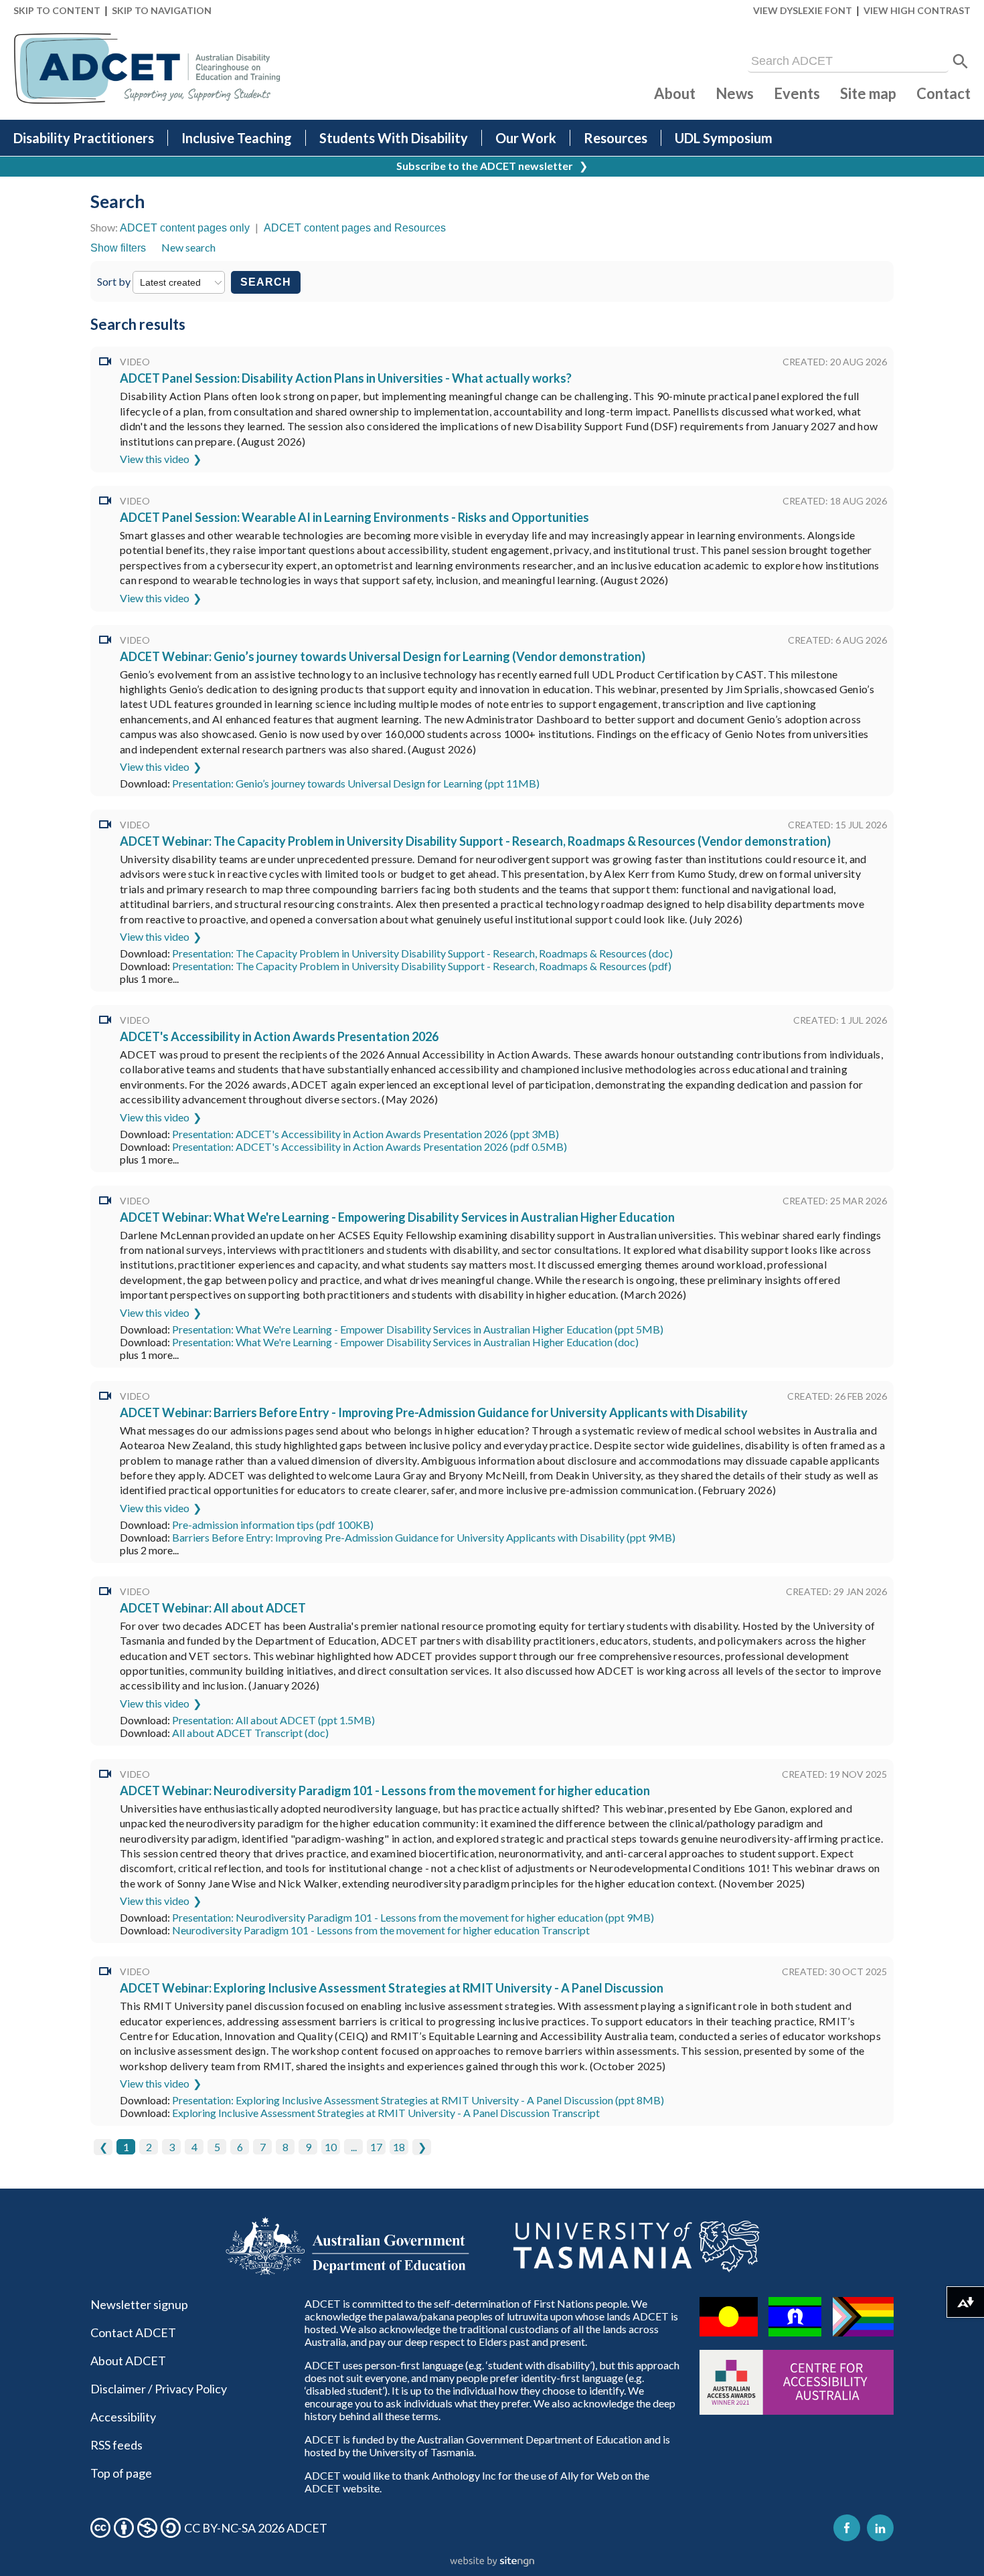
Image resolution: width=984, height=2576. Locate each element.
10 (331, 2147)
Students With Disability (394, 138)
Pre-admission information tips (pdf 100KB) (273, 1525)
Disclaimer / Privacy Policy (159, 2389)
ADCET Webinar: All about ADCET (213, 1608)
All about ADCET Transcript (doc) (250, 1733)
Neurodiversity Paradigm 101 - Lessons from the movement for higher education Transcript (381, 1930)
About (675, 93)
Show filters (118, 248)
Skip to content (57, 10)
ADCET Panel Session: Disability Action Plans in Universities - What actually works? (346, 378)
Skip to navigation (162, 10)
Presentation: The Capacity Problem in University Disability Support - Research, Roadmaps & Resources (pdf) (422, 966)
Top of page (121, 2473)
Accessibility (123, 2417)
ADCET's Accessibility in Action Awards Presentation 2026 (279, 1036)
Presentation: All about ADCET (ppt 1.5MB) (273, 1720)
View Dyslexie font (803, 10)
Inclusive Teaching (237, 138)
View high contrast (917, 10)
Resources (616, 138)
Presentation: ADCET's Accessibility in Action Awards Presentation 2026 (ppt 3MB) (365, 1134)
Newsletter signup (139, 2304)
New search (188, 247)
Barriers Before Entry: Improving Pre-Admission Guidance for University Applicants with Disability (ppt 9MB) (424, 1537)
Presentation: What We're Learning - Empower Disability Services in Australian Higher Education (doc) (405, 1342)
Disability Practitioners (84, 138)
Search (266, 282)
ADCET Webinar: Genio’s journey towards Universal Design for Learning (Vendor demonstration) (383, 656)
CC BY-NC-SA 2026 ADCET (256, 2528)
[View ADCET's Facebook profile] (847, 2528)
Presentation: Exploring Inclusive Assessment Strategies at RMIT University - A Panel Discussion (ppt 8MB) (418, 2100)
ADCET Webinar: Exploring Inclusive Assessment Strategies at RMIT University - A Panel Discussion (392, 1988)
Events (797, 93)
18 (399, 2147)
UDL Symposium (724, 138)
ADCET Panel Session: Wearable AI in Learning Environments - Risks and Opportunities (354, 517)
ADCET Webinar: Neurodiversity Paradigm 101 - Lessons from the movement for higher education (385, 1790)
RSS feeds (116, 2445)
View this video (155, 459)
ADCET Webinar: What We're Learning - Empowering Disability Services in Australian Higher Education (397, 1217)
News (735, 93)
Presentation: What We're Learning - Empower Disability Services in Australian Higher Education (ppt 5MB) (418, 1329)
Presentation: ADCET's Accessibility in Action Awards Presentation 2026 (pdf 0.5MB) (370, 1146)
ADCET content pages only (185, 228)
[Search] (961, 62)
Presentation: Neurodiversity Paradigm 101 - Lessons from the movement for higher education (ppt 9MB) (413, 1917)
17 (376, 2147)
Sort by (115, 281)
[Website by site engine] (492, 2562)
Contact (944, 93)
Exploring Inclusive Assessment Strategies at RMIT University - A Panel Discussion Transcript (386, 2113)
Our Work (526, 138)
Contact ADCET (133, 2332)
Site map (868, 93)
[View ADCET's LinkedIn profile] (880, 2528)
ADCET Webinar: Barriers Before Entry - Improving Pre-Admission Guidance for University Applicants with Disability (434, 1412)
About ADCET (128, 2361)
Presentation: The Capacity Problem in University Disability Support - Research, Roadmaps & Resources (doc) (422, 953)
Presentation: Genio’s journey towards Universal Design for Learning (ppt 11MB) (356, 783)
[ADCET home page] (147, 69)
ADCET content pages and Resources (355, 228)
